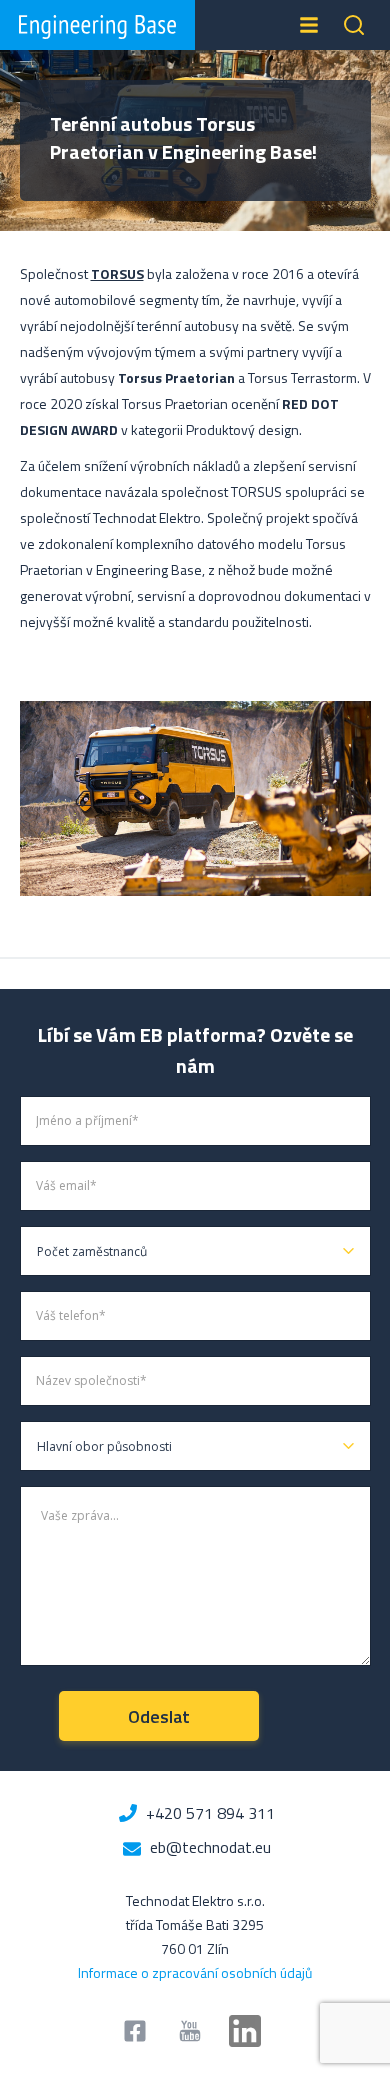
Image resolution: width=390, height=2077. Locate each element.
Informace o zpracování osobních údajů (195, 1972)
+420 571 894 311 (210, 1813)
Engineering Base (97, 25)
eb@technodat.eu (210, 1847)
